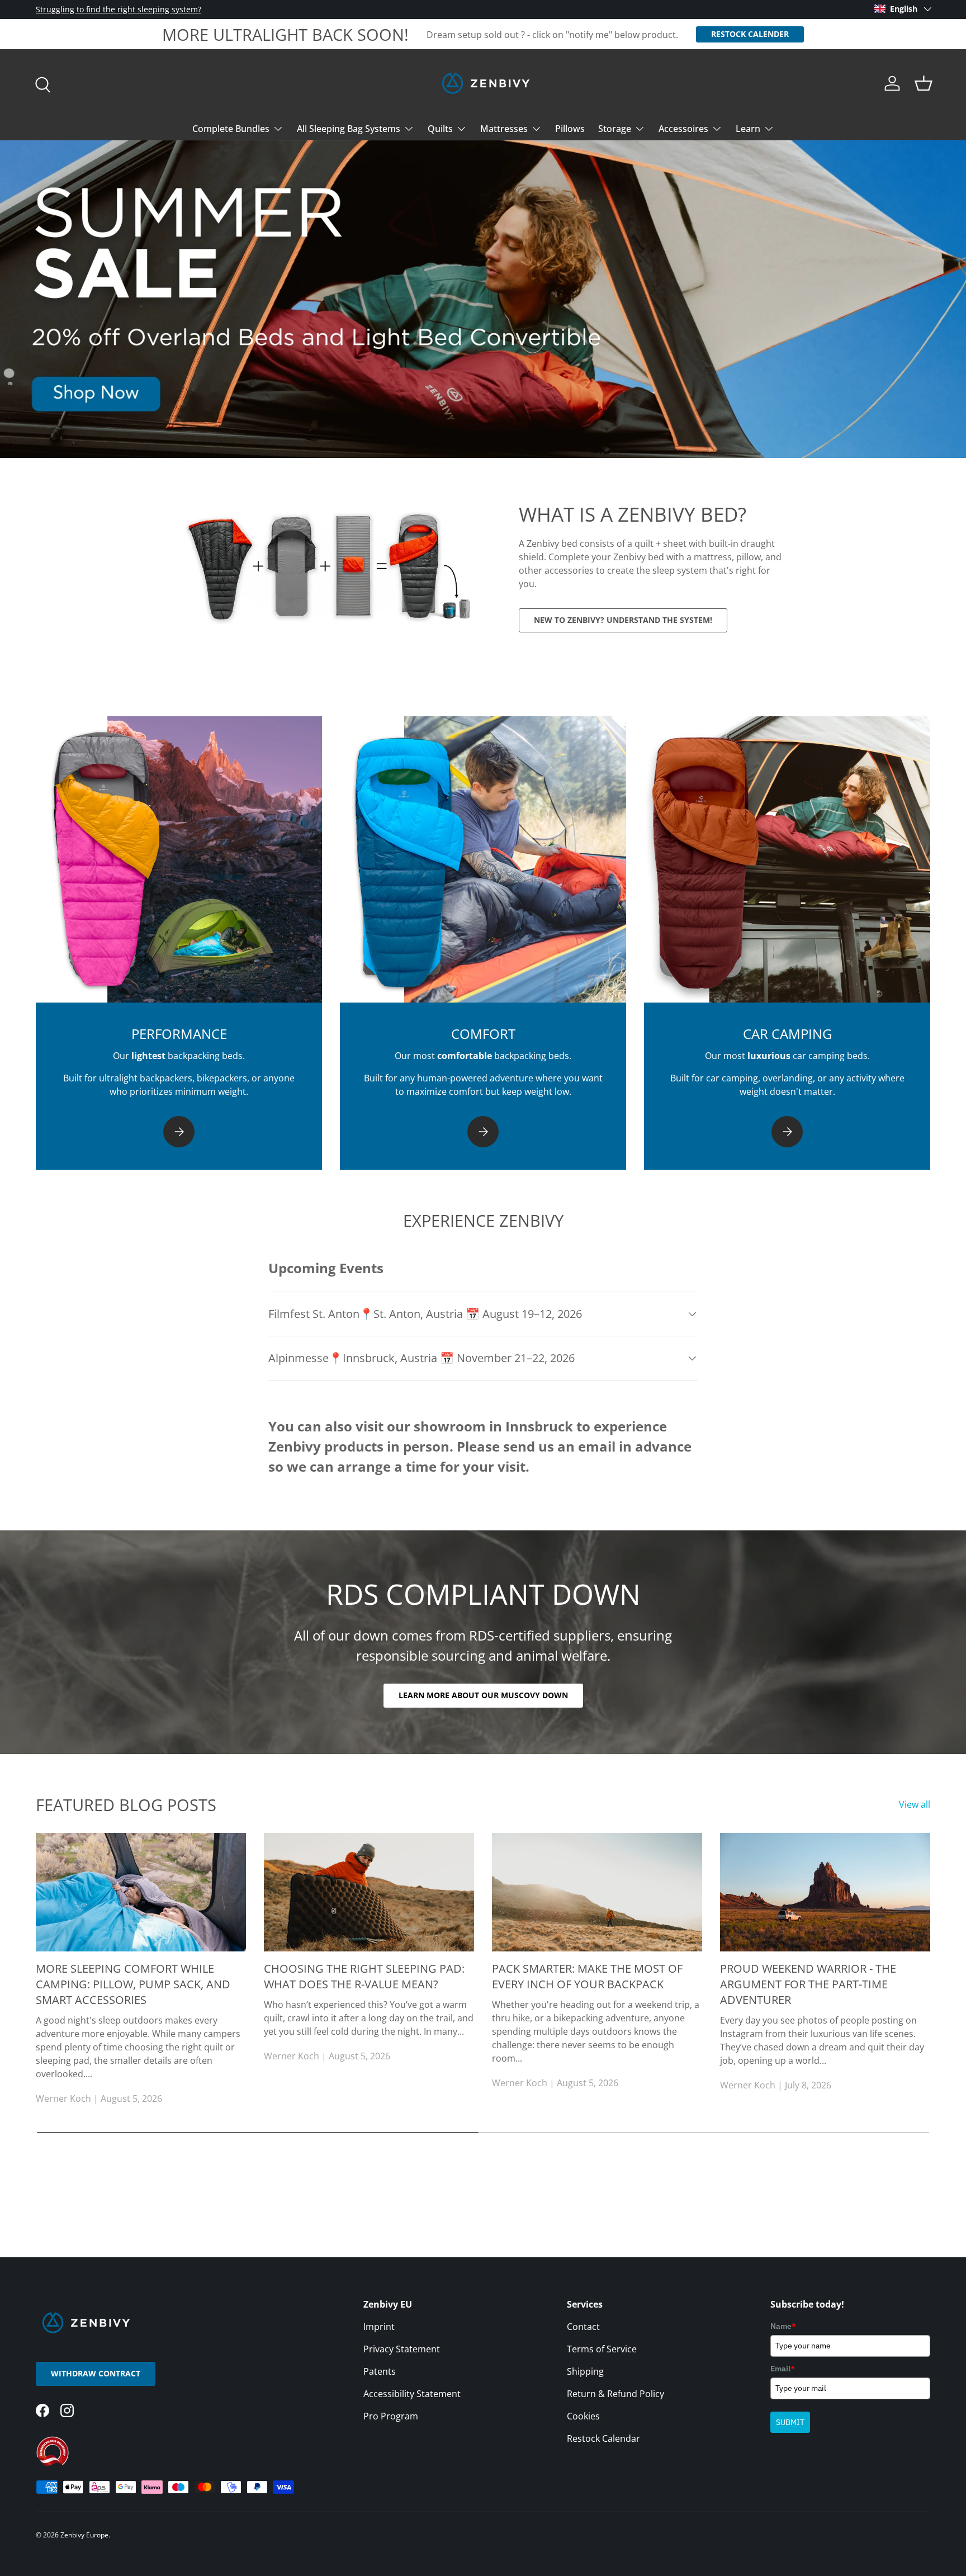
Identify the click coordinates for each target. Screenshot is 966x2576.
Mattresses (504, 129)
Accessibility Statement (412, 2394)
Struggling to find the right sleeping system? (119, 9)
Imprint (379, 2327)
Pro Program (391, 2416)
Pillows (570, 129)
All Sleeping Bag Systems (349, 129)
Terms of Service (602, 2349)
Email (783, 2369)
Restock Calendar (603, 2438)
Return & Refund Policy (615, 2394)
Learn (748, 129)
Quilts (440, 129)
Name (783, 2326)
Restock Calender (750, 34)
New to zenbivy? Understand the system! (623, 620)
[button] (924, 83)
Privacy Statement (402, 2349)
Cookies (583, 2416)
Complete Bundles (231, 129)
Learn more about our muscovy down (483, 1695)
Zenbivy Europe (84, 2535)
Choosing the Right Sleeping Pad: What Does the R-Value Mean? (364, 1976)
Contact (583, 2327)
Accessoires (683, 129)
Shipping (585, 2371)
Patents (380, 2371)
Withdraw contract (96, 2373)
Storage (615, 129)
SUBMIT (790, 2422)
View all (915, 1804)
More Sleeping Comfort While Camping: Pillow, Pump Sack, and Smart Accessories (133, 1984)
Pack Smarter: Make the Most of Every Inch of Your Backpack (587, 1976)
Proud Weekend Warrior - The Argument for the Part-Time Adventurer (808, 1984)
